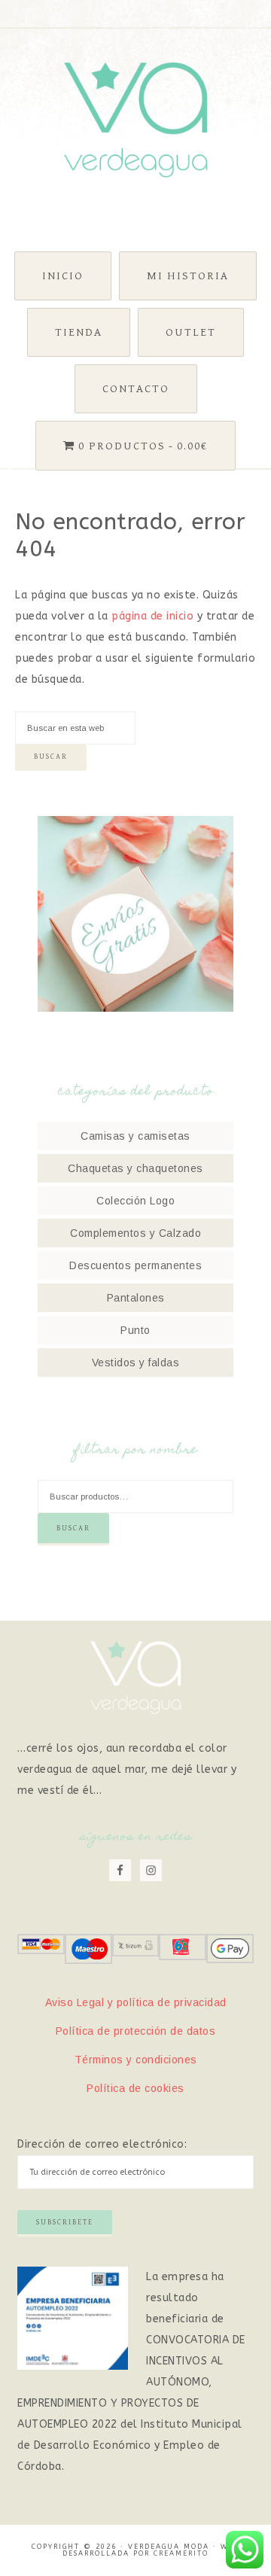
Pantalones (136, 1298)
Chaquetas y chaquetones (135, 1168)
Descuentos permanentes (135, 1265)
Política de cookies (135, 2088)
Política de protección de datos (136, 2031)
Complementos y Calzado (135, 1233)
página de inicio (152, 616)
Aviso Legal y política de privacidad (136, 2002)
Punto (135, 1330)
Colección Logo (135, 1201)
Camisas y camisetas (135, 1136)
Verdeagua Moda (135, 120)
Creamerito (181, 2553)
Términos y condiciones (136, 2060)
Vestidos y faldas (136, 1363)
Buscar (73, 1528)
